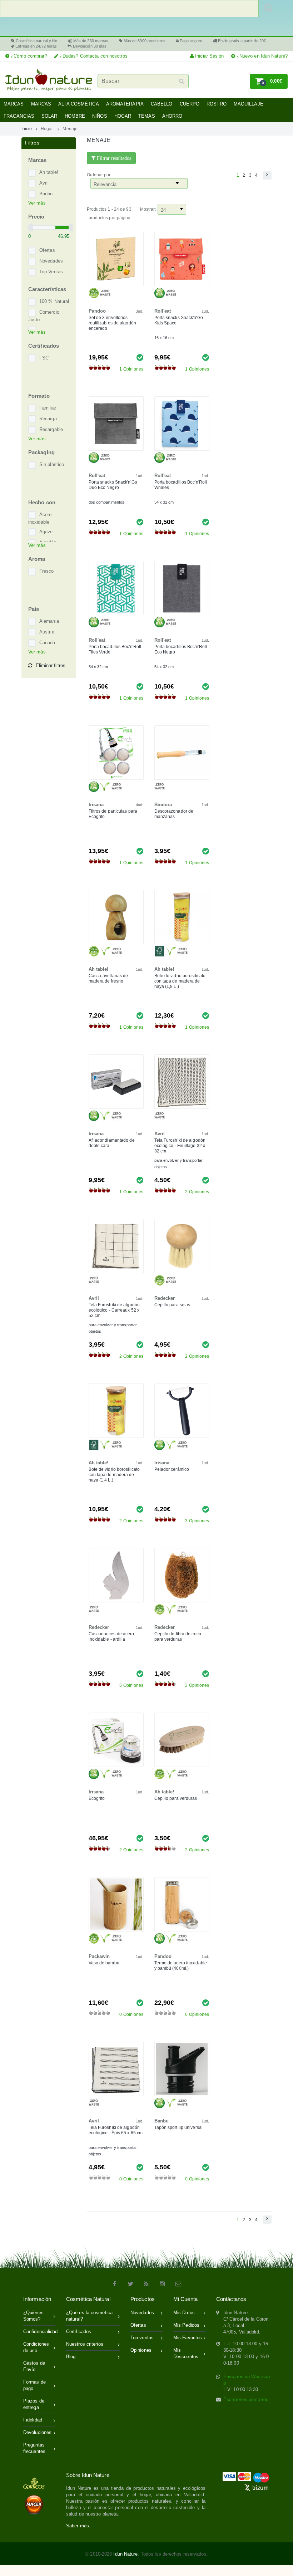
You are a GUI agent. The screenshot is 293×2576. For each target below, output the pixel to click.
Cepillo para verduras (176, 1798)
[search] (129, 9)
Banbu (46, 194)
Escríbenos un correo (246, 2399)
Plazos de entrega (34, 2404)
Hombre (75, 116)
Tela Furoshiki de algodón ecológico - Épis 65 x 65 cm (116, 2130)
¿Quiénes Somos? (33, 2316)
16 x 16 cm (164, 338)
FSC (44, 358)
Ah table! (49, 173)
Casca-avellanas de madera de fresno (108, 978)
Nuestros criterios (85, 2344)
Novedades (51, 261)
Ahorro (172, 116)
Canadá (47, 643)
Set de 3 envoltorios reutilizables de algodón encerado (112, 323)
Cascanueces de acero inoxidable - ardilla (111, 1637)
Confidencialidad (39, 2332)
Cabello (162, 104)
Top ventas (142, 2338)
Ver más (37, 203)
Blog (71, 2357)
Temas (147, 116)
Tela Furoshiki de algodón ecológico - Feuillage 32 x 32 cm (180, 1146)
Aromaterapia (125, 104)
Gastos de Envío (34, 2366)
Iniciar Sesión (209, 56)
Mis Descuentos (186, 2353)
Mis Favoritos (188, 2338)
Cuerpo (190, 104)
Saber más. (78, 2526)
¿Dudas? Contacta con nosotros (93, 56)
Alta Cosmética (78, 104)
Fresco (47, 571)
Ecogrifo (97, 1798)
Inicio (27, 129)
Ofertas (47, 251)
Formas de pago (34, 2385)
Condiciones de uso (36, 2347)
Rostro (217, 104)
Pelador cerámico (172, 1469)
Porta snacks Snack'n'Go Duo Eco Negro (113, 485)
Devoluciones (37, 2432)
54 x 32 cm (164, 502)
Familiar (48, 408)
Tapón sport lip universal (179, 2127)
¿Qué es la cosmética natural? (89, 2316)
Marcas (14, 104)
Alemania (49, 621)
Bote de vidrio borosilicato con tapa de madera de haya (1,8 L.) (180, 981)
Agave (46, 532)
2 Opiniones (197, 1192)
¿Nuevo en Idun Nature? (261, 56)
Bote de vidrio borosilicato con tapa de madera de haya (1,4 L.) (114, 1475)
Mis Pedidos (186, 2325)
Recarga (48, 419)
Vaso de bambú (104, 1963)
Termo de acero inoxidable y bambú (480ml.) (181, 1966)
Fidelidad (33, 2420)
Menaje (70, 129)
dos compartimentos (107, 502)
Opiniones (141, 2350)
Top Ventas (51, 272)
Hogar (123, 116)
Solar (49, 116)
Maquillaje (249, 104)
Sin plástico (52, 465)
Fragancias (19, 116)
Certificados (79, 2332)
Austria (47, 632)
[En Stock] (140, 357)
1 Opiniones (131, 369)
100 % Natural (54, 302)
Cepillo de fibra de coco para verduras (178, 1637)
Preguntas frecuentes (34, 2448)
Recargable (51, 430)
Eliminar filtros (51, 665)
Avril (44, 183)
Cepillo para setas (172, 1305)
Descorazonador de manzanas (174, 814)
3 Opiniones (197, 1521)
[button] (269, 81)
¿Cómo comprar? (28, 56)
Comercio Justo (44, 316)
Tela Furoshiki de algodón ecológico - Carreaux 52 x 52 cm (114, 1310)
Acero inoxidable (40, 519)
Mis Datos (184, 2313)
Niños (100, 116)
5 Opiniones (131, 1685)
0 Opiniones (131, 2014)
